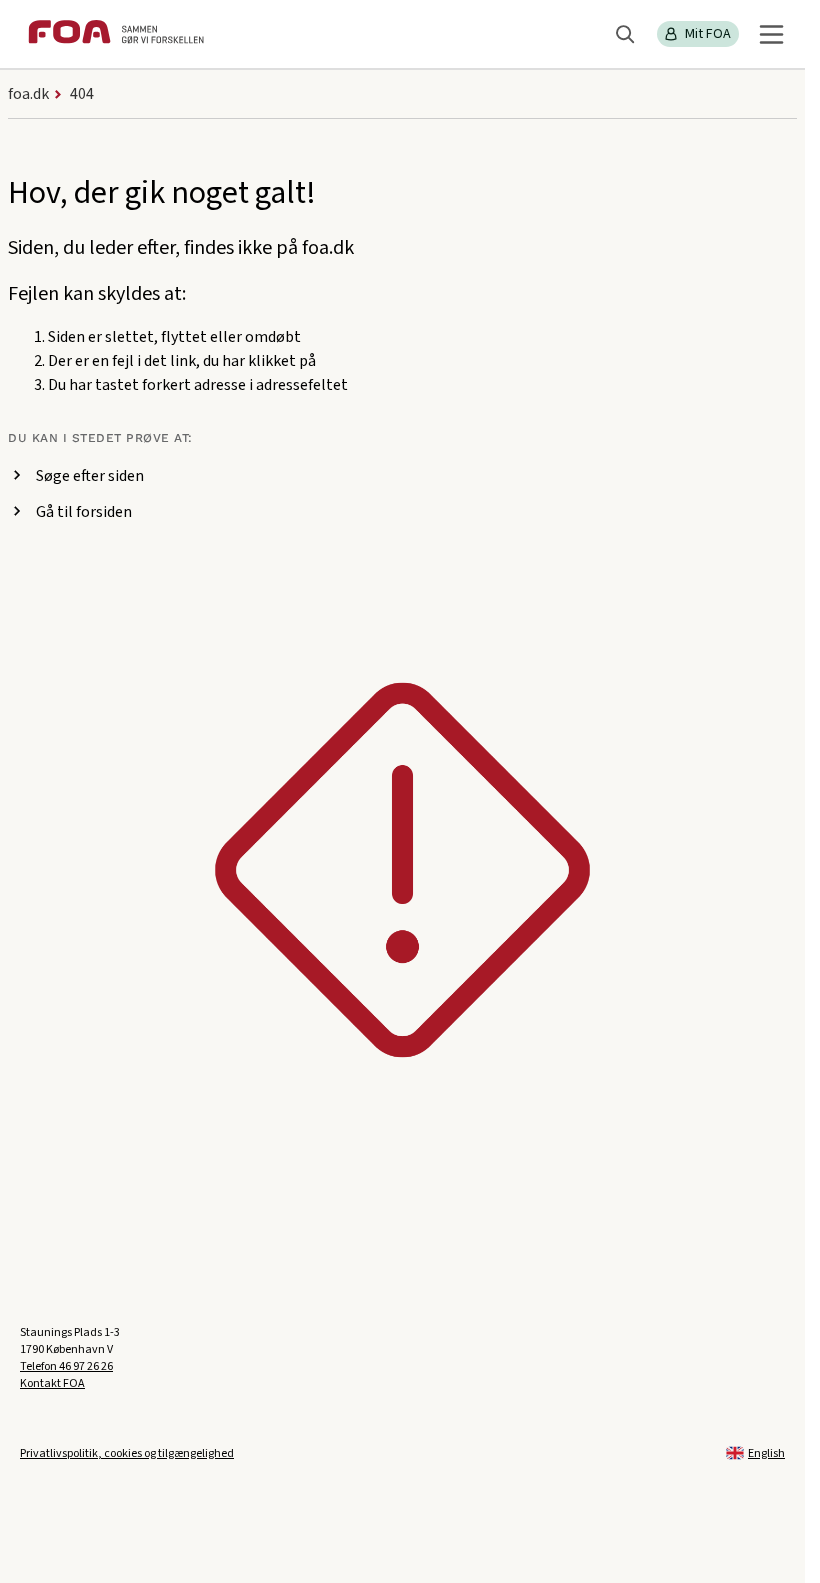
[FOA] (116, 34)
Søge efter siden (90, 476)
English (766, 1453)
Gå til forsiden (84, 512)
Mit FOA (708, 34)
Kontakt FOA (52, 1383)
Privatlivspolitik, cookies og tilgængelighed (127, 1453)
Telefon (66, 1366)
